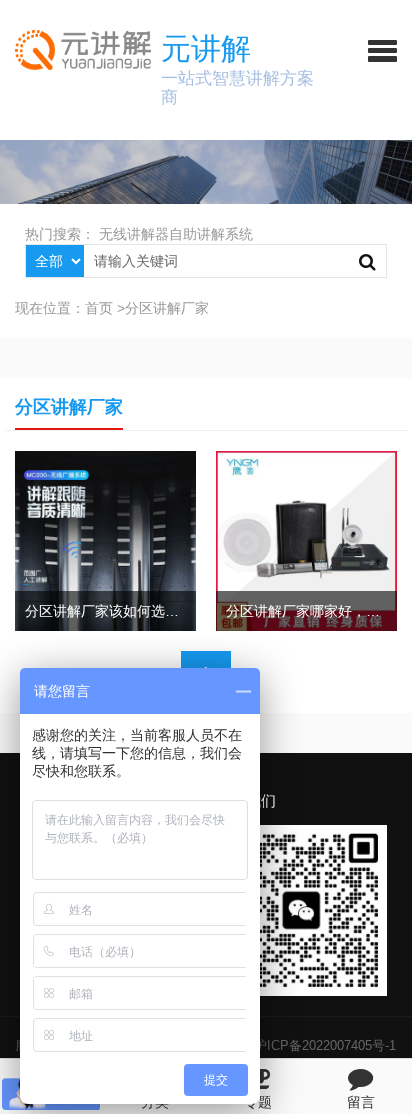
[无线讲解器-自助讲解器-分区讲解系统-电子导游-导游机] (75, 50)
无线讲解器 (134, 234)
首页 (99, 308)
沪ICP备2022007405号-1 (325, 1045)
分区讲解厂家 (167, 308)
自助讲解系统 (211, 234)
